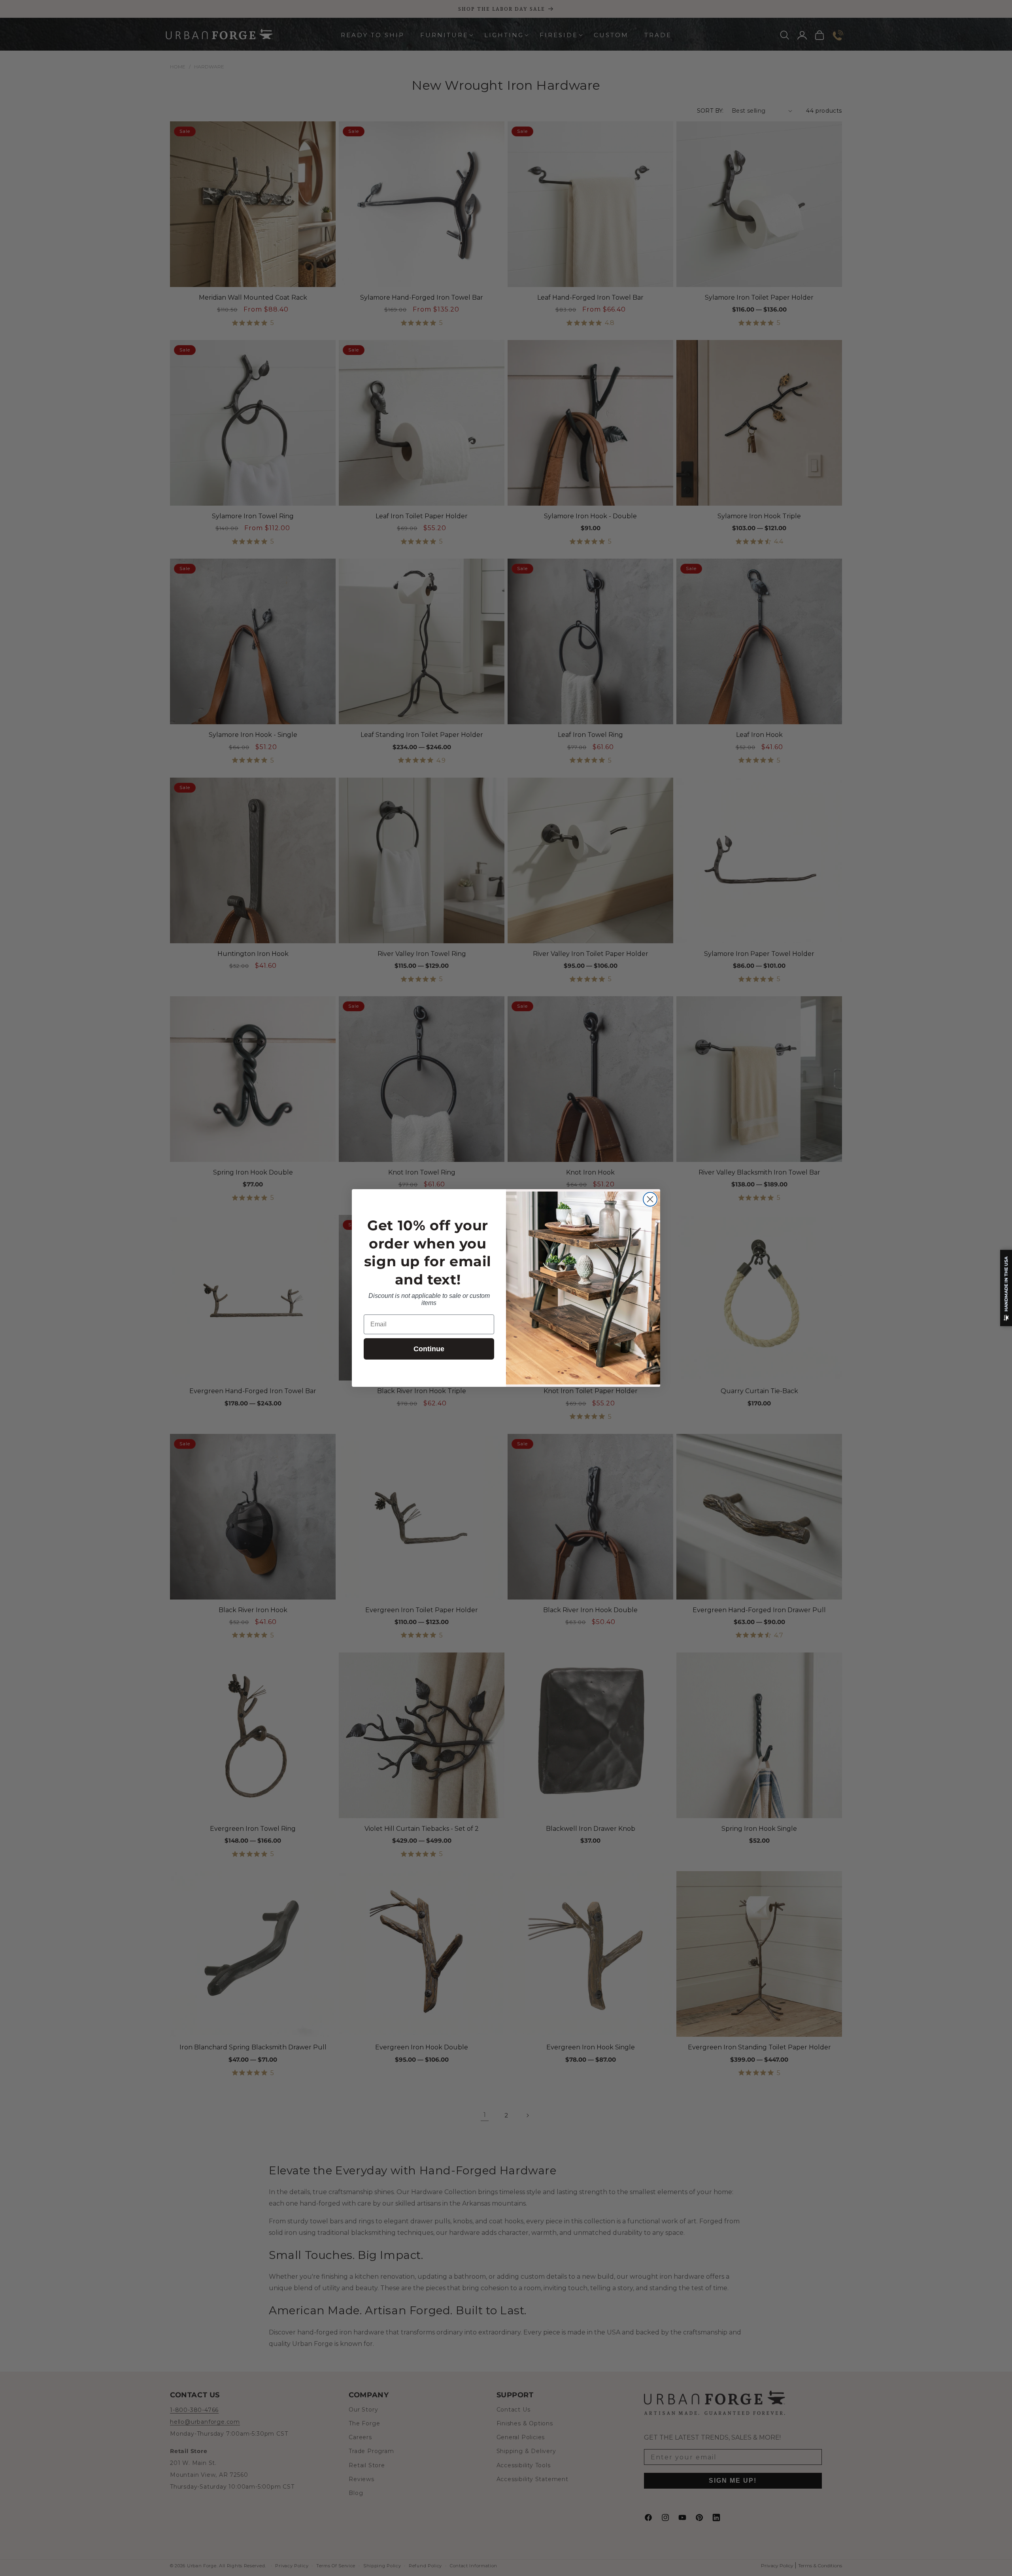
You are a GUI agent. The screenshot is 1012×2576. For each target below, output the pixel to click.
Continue (429, 1349)
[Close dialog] (650, 1199)
